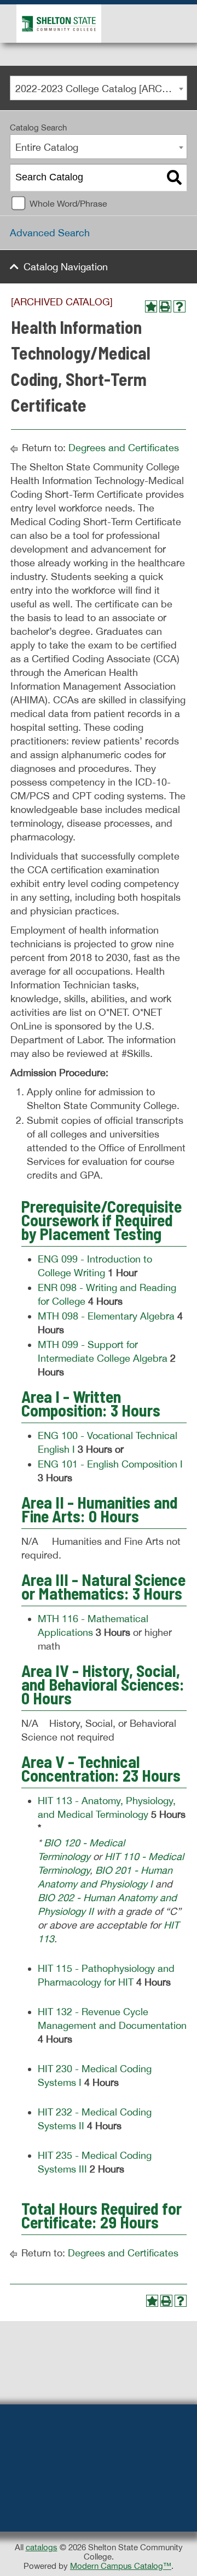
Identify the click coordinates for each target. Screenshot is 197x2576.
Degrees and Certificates (124, 448)
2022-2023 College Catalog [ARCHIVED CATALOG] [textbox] (101, 89)
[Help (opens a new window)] (179, 306)
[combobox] (99, 88)
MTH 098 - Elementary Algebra (106, 1316)
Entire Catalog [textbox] (47, 147)
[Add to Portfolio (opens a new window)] (151, 306)
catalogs (42, 2547)
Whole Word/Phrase (68, 203)
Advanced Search (50, 233)
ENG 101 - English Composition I (110, 1464)
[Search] (174, 178)
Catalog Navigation (66, 267)
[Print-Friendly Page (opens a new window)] (165, 306)
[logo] (56, 23)
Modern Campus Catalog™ (121, 2566)
